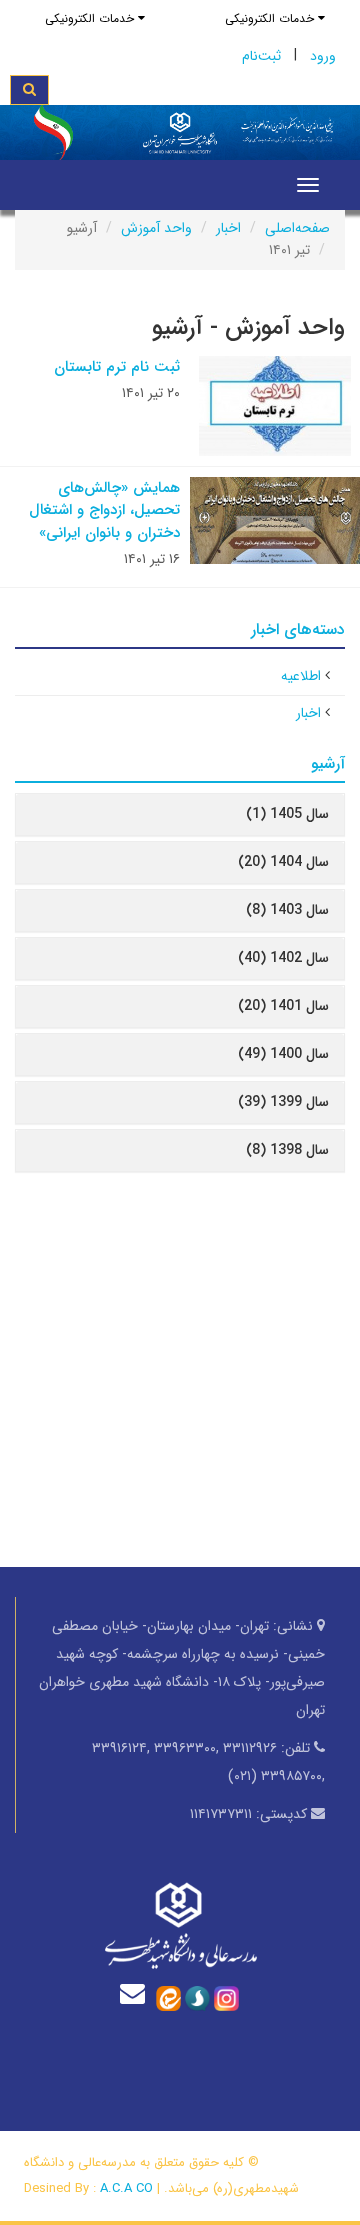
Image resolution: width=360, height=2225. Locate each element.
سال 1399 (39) (283, 1102)
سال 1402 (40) (283, 958)
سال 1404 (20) (283, 862)
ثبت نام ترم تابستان (117, 367)
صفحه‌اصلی (297, 228)
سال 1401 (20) (283, 1006)
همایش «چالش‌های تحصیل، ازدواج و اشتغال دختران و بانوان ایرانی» (104, 510)
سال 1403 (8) (287, 910)
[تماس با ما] (137, 1993)
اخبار (228, 228)
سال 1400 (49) (283, 1054)
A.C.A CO (126, 2188)
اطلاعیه (301, 676)
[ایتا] (168, 1998)
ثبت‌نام (261, 56)
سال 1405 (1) (287, 814)
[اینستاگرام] (226, 1998)
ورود (323, 56)
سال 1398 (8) (287, 1150)
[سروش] (197, 1998)
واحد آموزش (156, 228)
